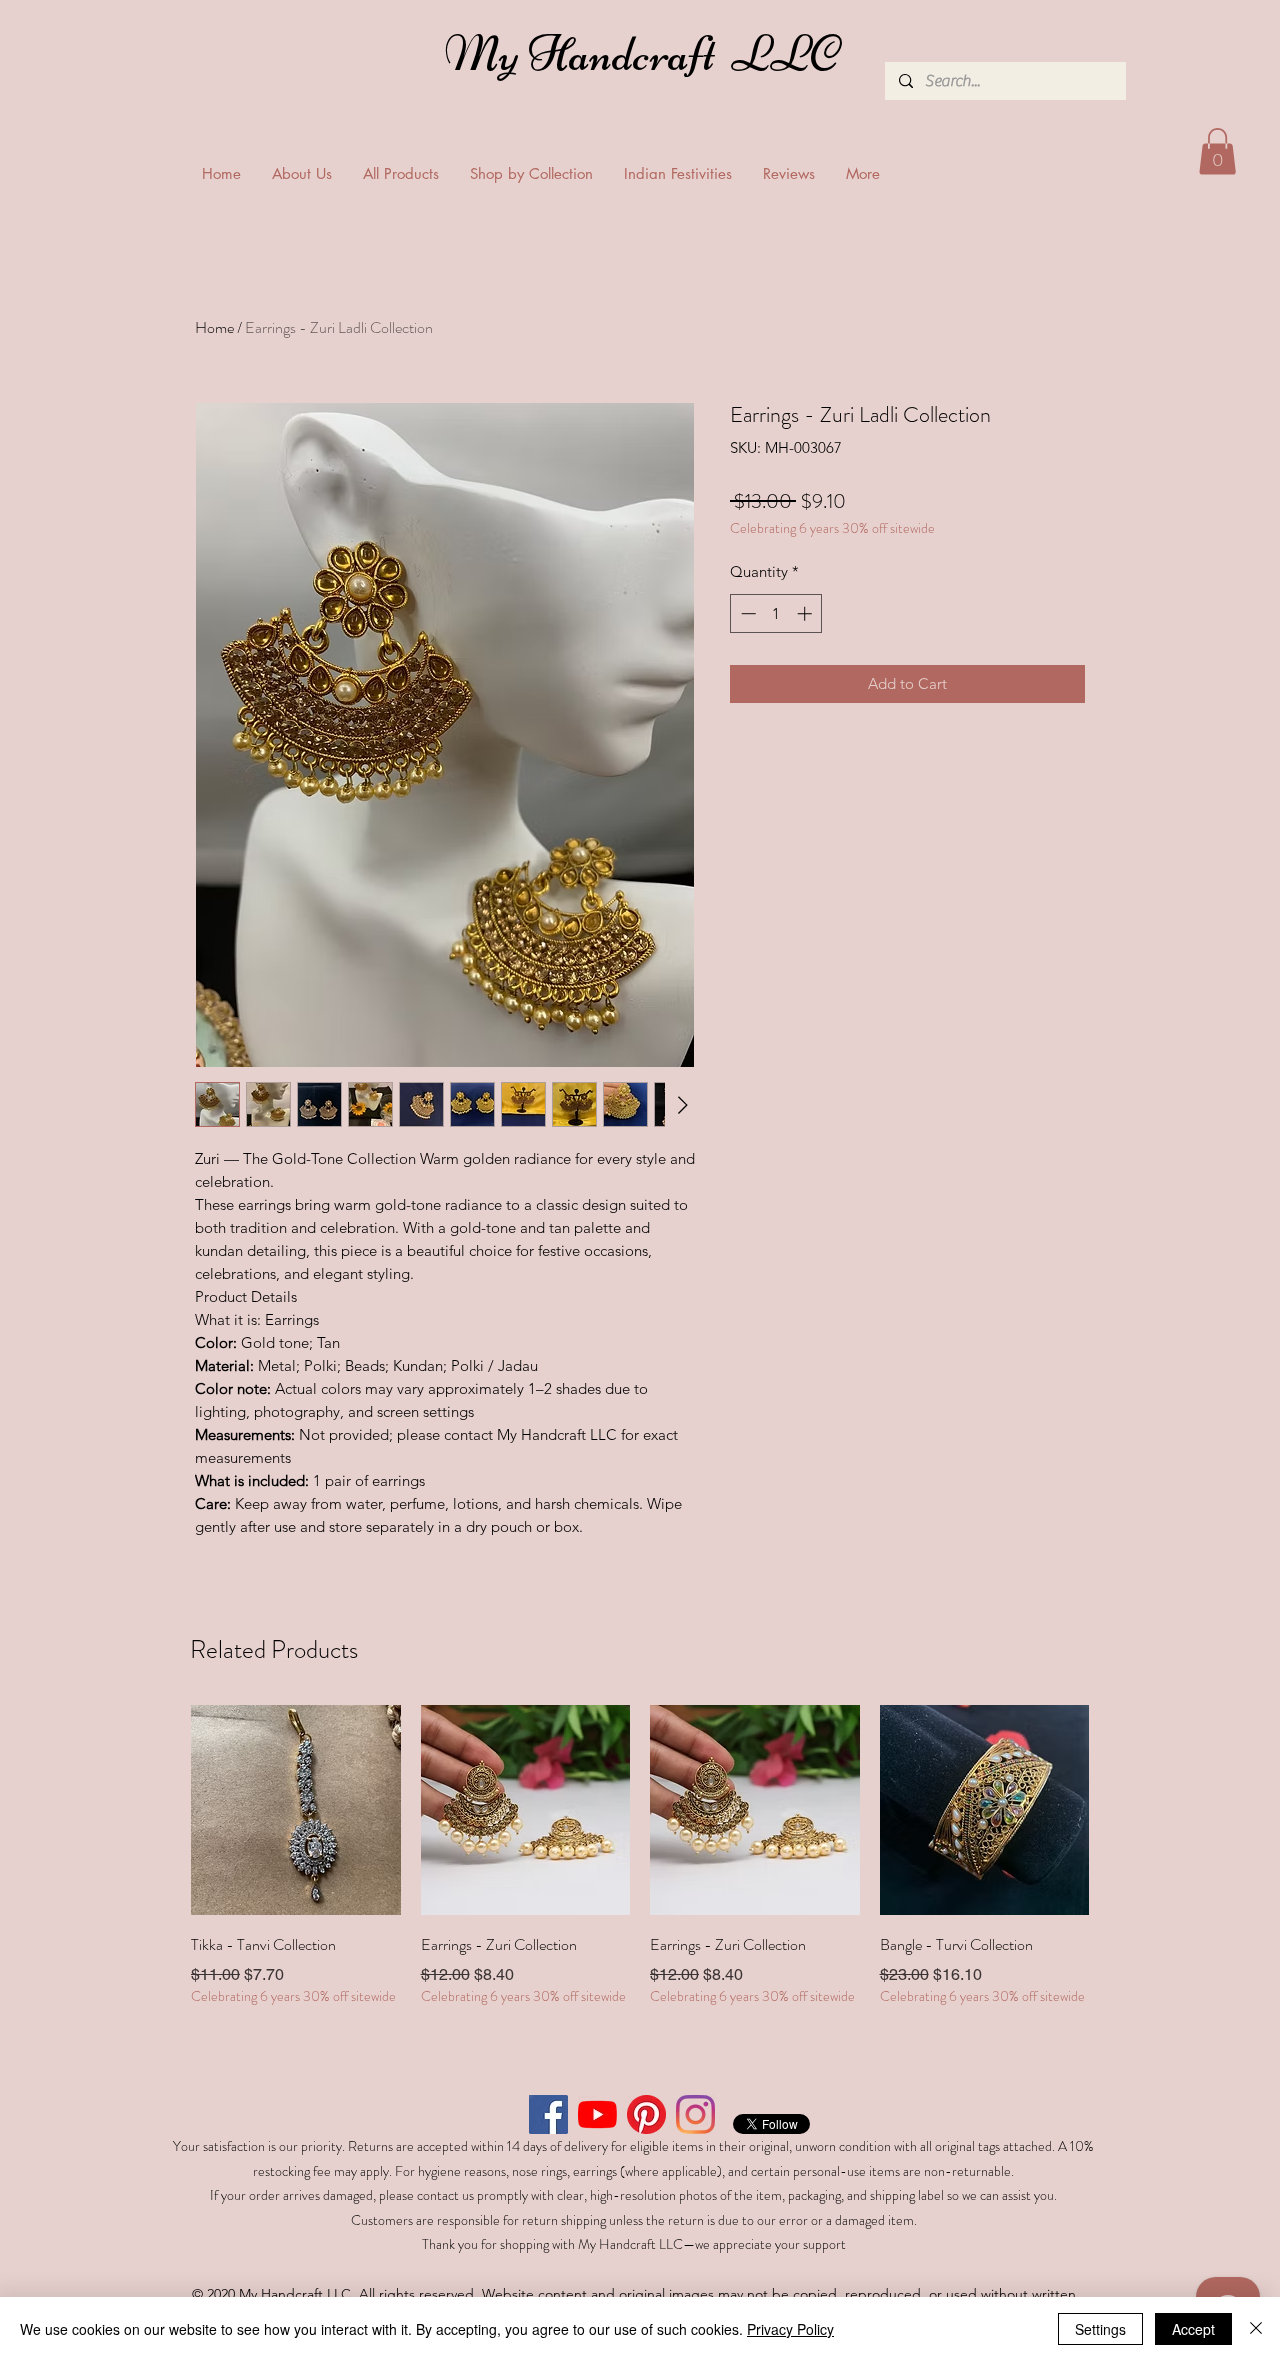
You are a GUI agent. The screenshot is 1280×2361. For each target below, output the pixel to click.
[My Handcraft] (646, 59)
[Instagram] (695, 2114)
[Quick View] (296, 1810)
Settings (1100, 2329)
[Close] (1256, 2329)
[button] (1217, 151)
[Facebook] (548, 2114)
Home (214, 327)
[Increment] (806, 613)
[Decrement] (746, 613)
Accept (1193, 2329)
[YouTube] (597, 2114)
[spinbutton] (776, 613)
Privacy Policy (790, 2329)
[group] (640, 1855)
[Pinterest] (646, 2114)
